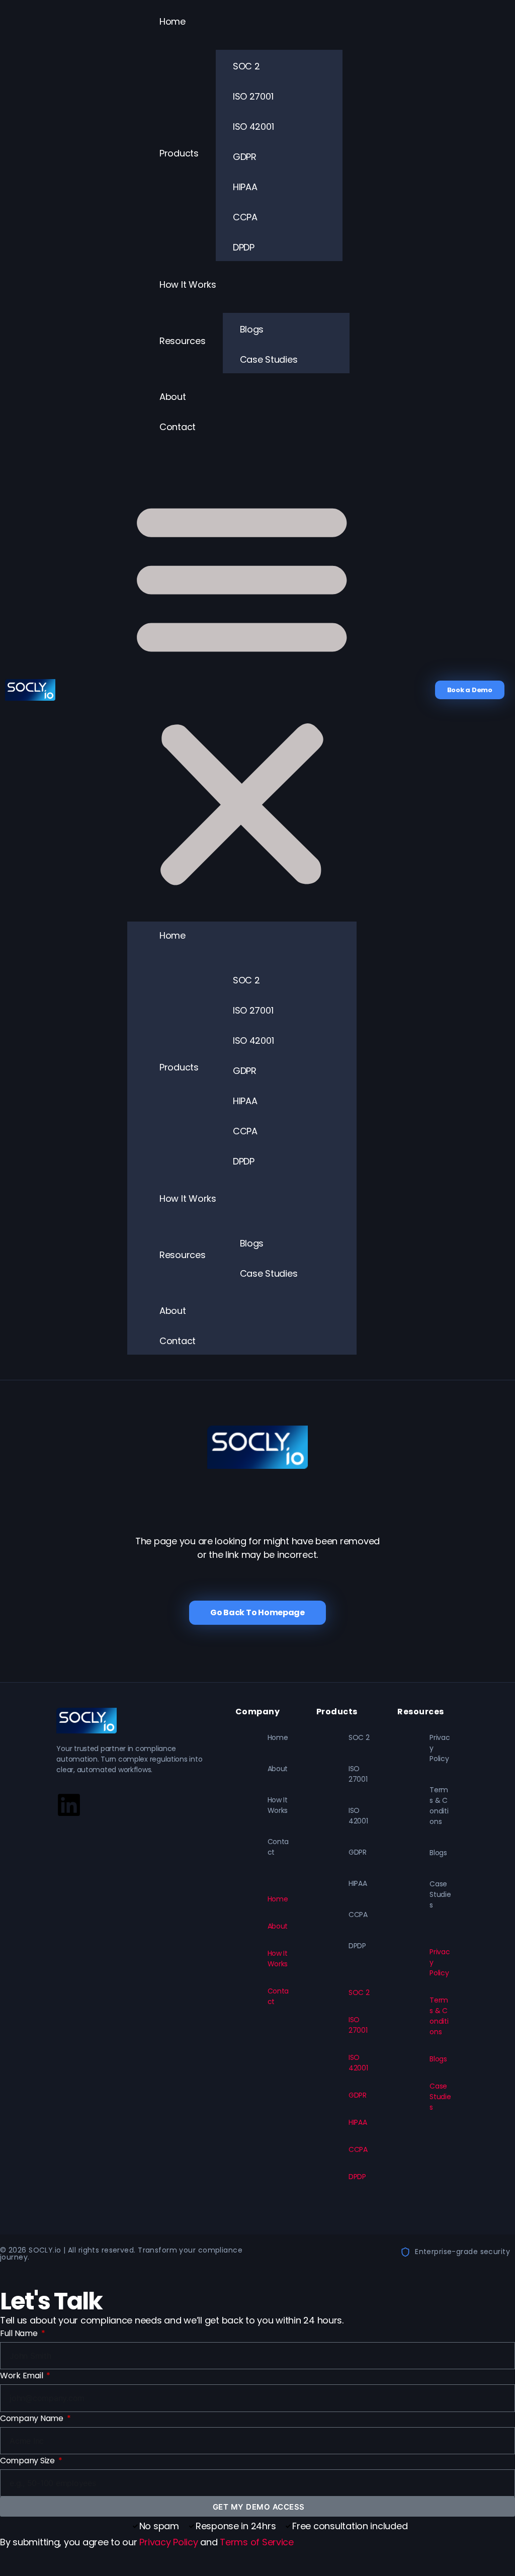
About (173, 397)
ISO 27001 (253, 96)
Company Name (33, 2418)
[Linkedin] (69, 1805)
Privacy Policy (440, 1748)
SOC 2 (246, 66)
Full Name (20, 2333)
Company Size (28, 2461)
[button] (242, 690)
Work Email (22, 2376)
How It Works (188, 284)
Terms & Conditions (439, 1806)
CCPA (245, 217)
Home (173, 21)
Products (179, 153)
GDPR (245, 157)
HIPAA (245, 187)
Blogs (252, 329)
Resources (183, 341)
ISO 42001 (253, 127)
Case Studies (269, 359)
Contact (178, 427)
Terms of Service (257, 2542)
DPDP (244, 247)
